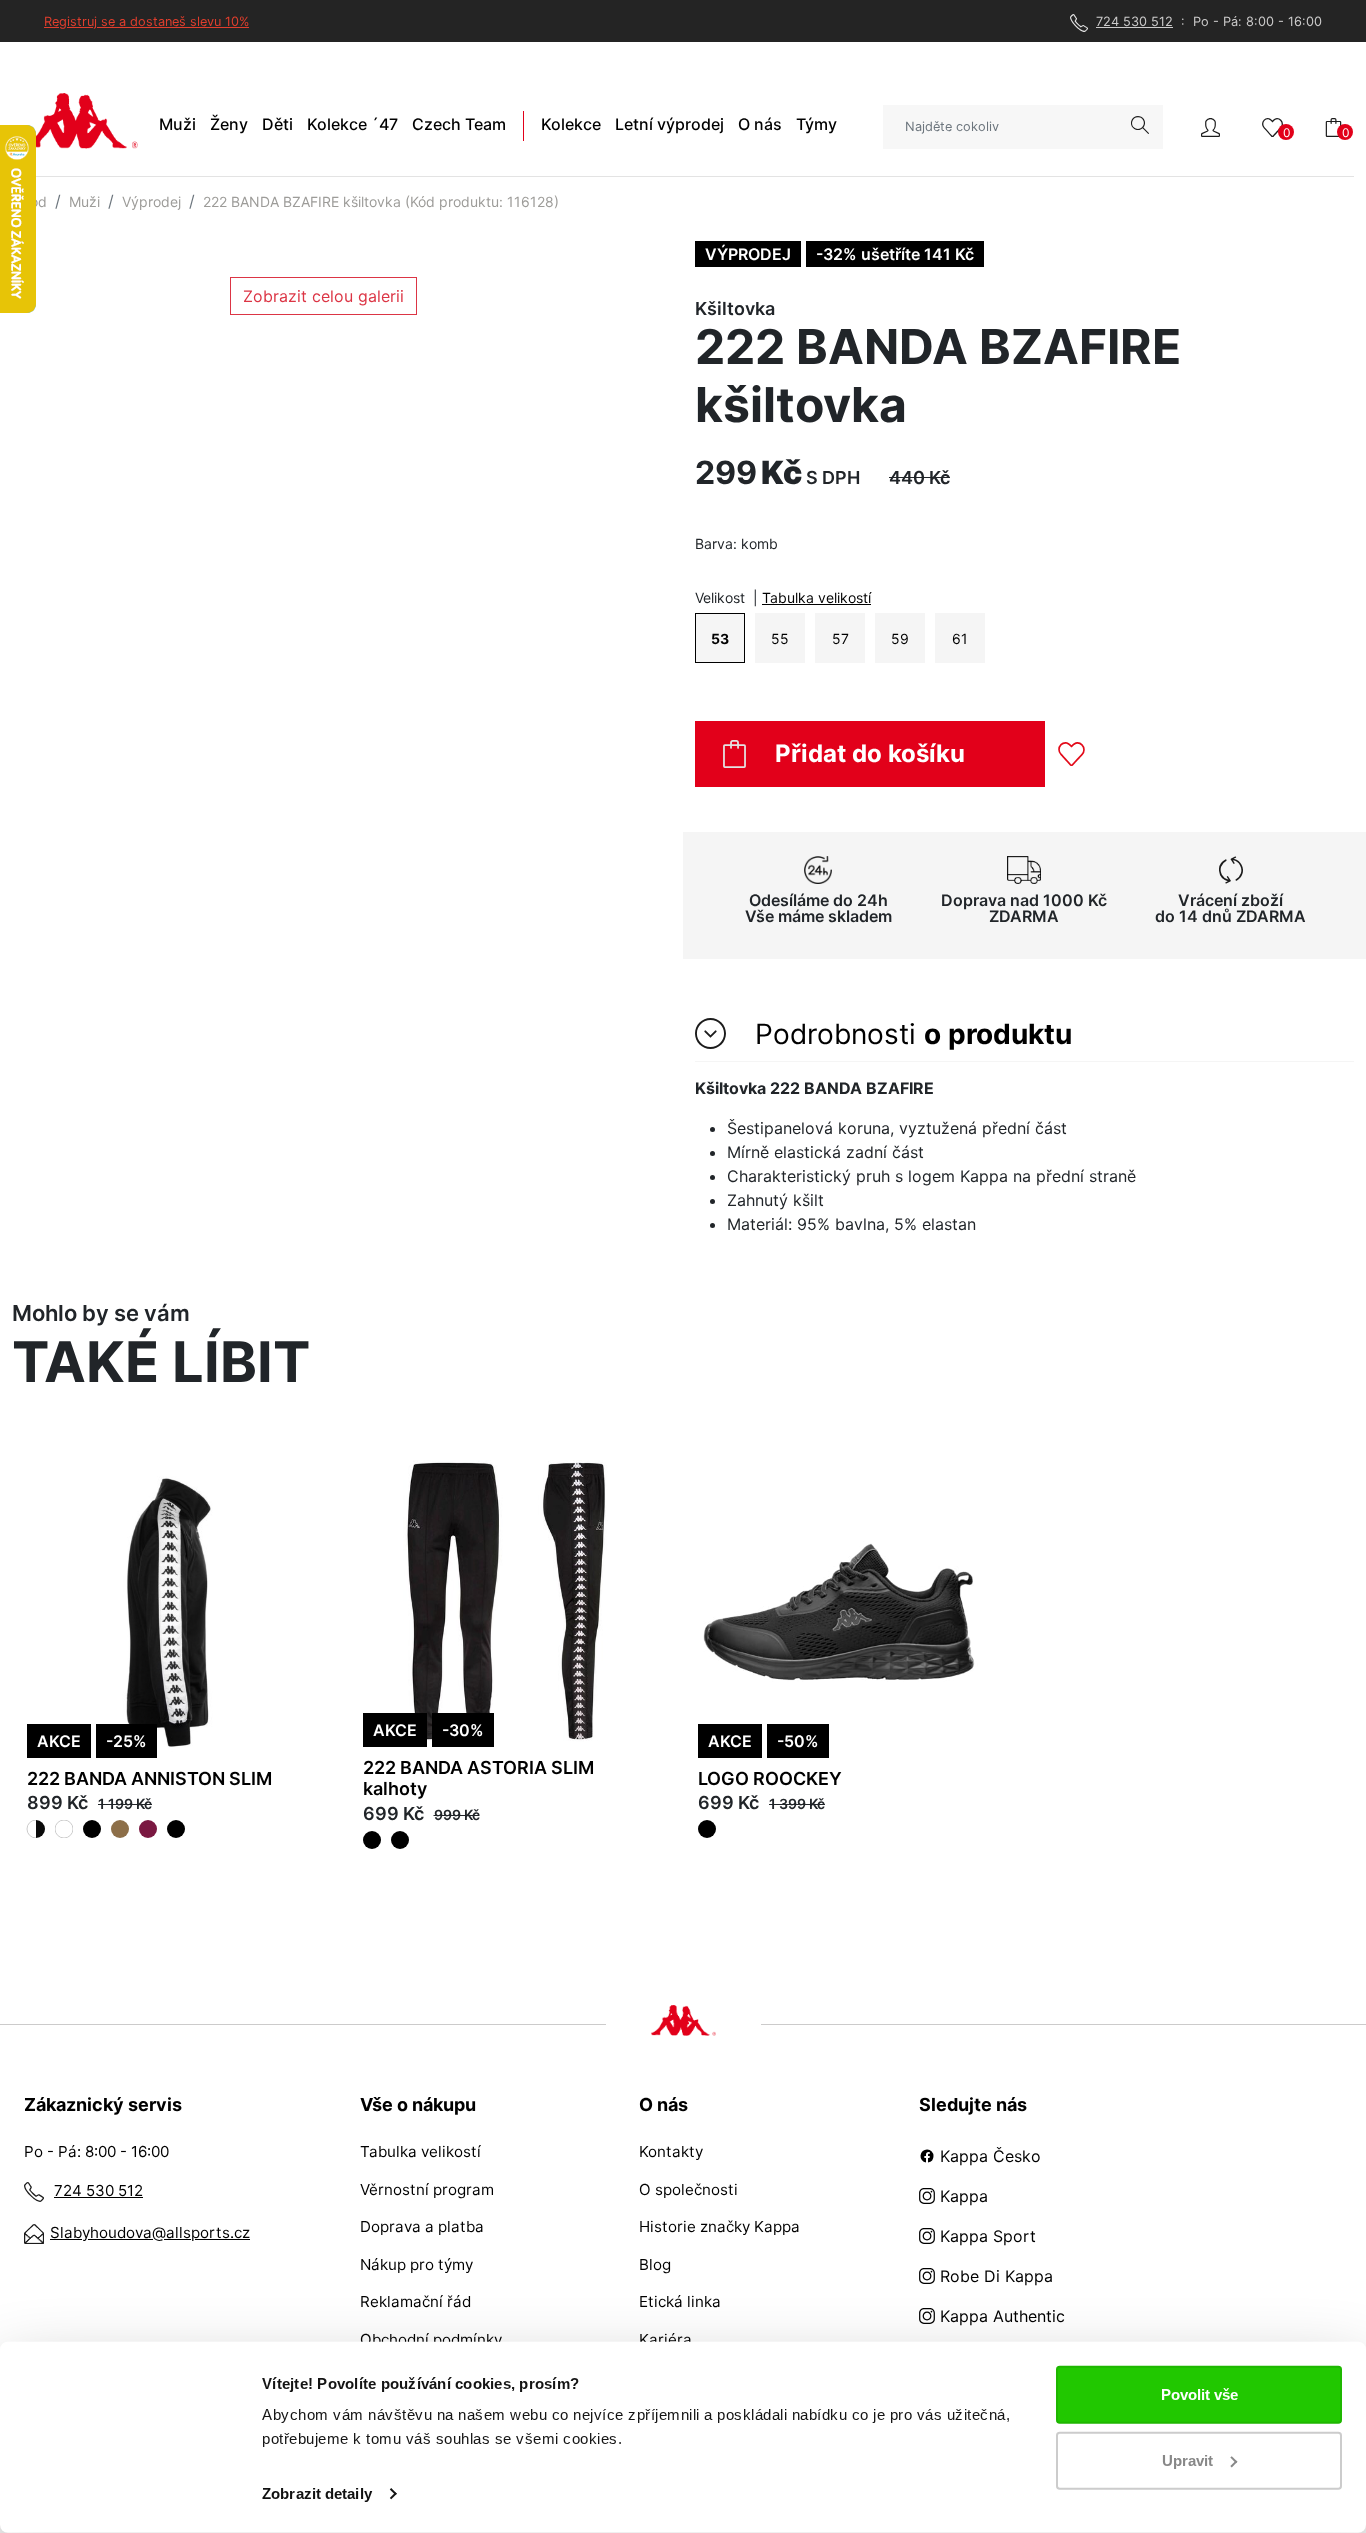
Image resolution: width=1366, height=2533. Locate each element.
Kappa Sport (985, 2236)
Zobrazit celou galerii (323, 296)
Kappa (961, 2196)
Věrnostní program (427, 2189)
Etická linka (680, 2301)
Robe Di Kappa (994, 2276)
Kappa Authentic (1000, 2316)
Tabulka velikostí (816, 597)
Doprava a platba (422, 2226)
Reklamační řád (415, 2301)
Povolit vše (1199, 2394)
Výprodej (151, 201)
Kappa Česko (988, 2156)
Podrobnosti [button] (909, 1034)
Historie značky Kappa (719, 2226)
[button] (1210, 125)
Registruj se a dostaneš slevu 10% (146, 21)
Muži (84, 201)
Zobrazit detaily (317, 2493)
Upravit (1187, 2459)
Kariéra (665, 2339)
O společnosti (688, 2189)
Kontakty (671, 2151)
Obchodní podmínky (431, 2339)
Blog (655, 2264)
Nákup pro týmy (416, 2264)
